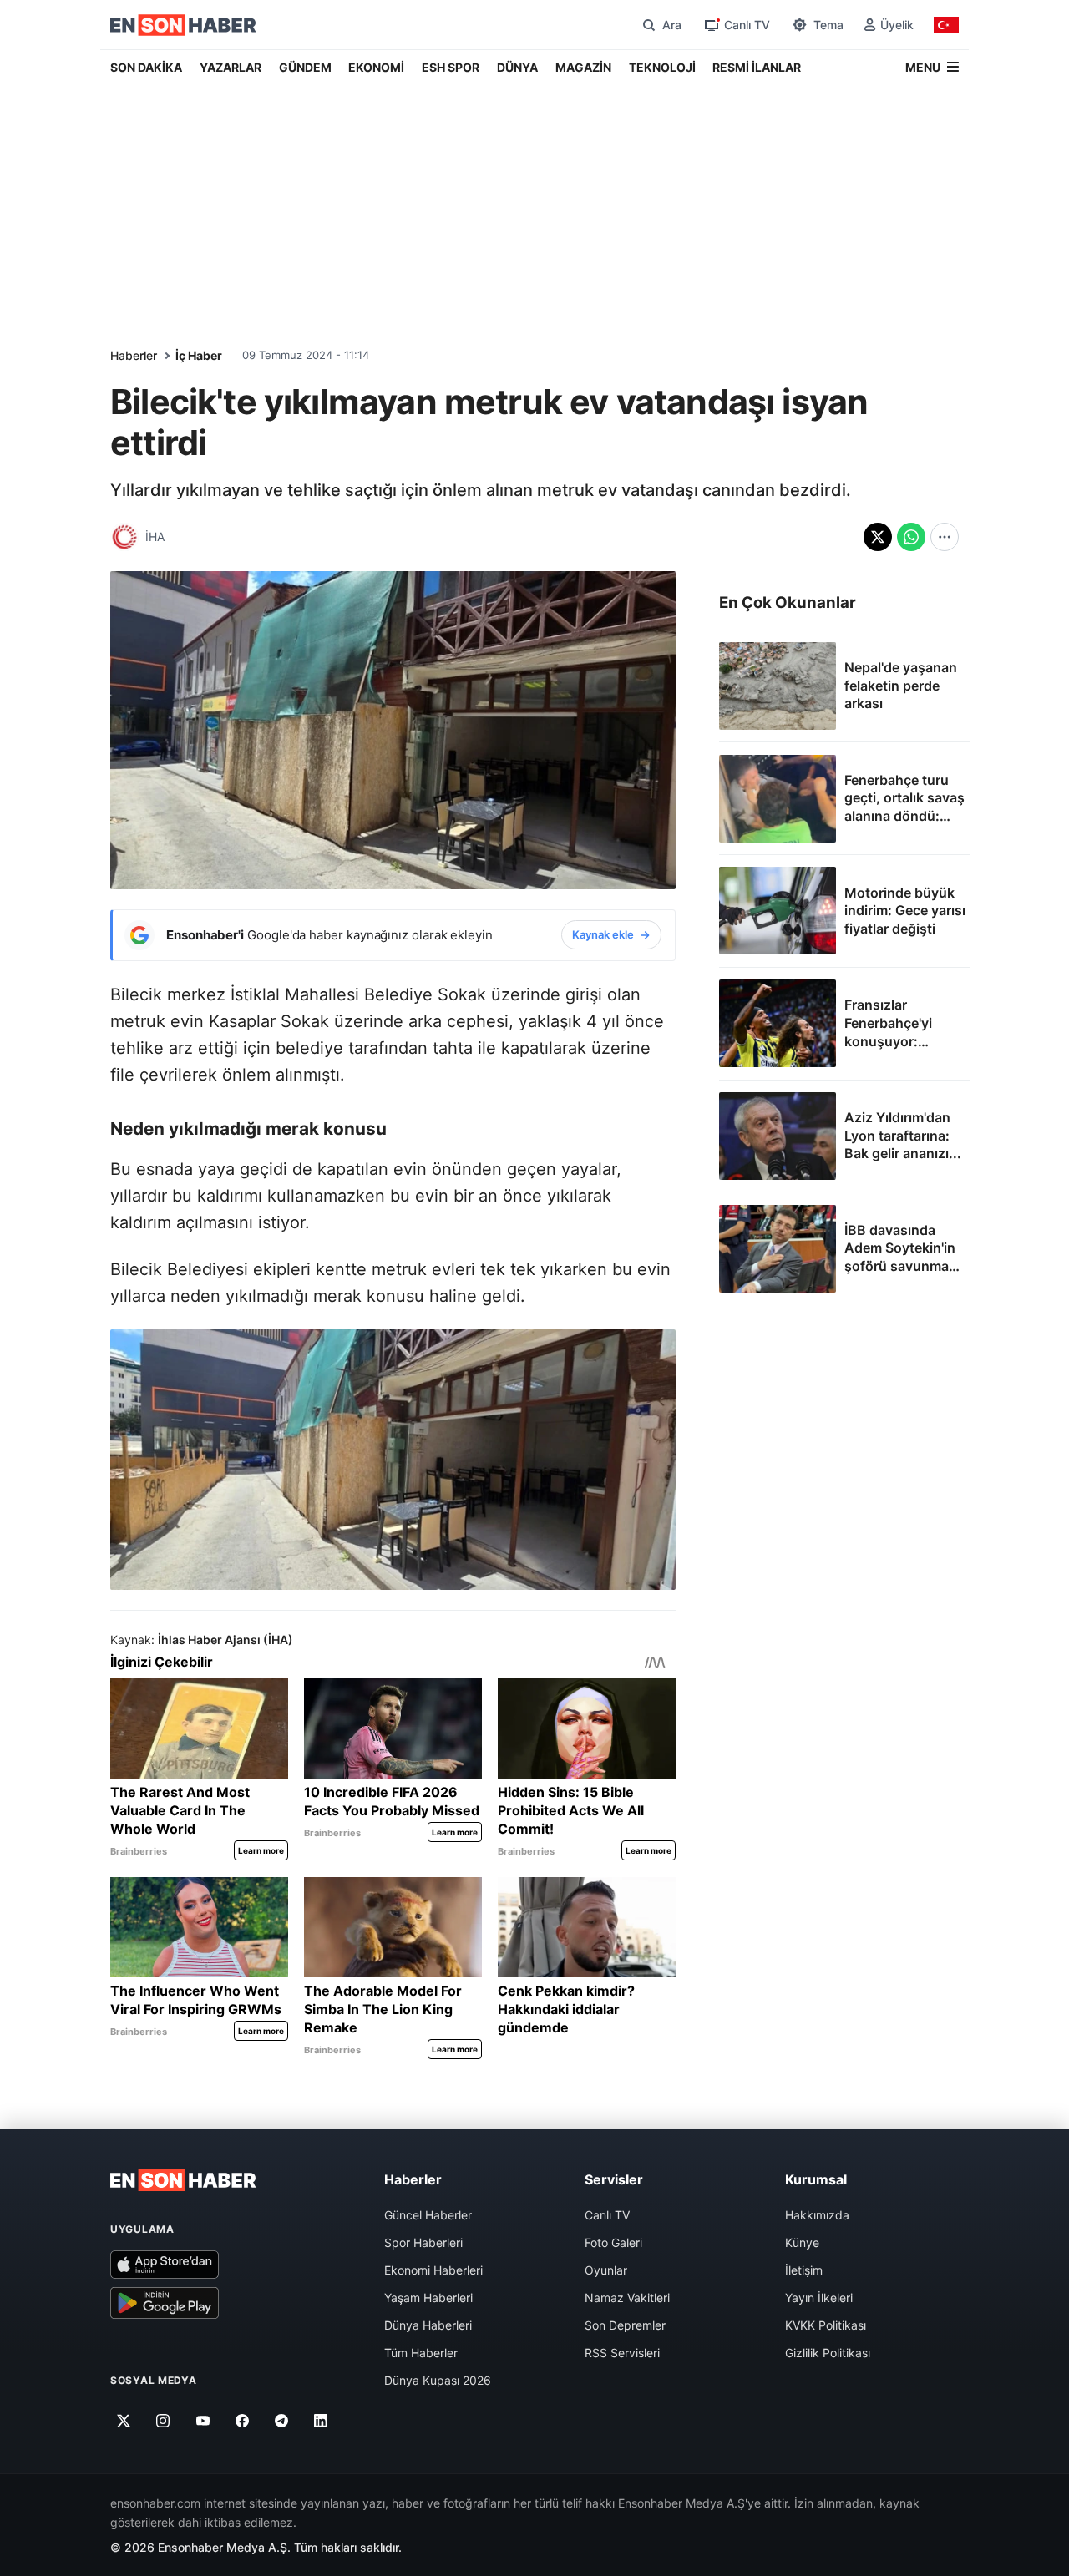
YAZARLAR (231, 67)
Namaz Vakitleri (627, 2298)
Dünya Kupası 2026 (438, 2380)
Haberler (134, 355)
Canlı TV (607, 2215)
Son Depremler (625, 2325)
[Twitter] (124, 2421)
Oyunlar (606, 2270)
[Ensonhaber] (183, 25)
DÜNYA (517, 67)
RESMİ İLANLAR (757, 67)
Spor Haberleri (423, 2242)
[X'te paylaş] (878, 537)
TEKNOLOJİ (662, 67)
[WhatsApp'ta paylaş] (911, 537)
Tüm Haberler (421, 2353)
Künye (802, 2242)
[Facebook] (243, 2421)
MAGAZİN (583, 67)
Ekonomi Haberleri (433, 2270)
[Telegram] (282, 2421)
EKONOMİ (376, 67)
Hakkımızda (817, 2215)
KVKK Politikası (826, 2325)
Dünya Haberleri (428, 2325)
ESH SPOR (451, 67)
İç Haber (199, 355)
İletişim (804, 2270)
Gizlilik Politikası (828, 2353)
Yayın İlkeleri (819, 2298)
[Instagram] (163, 2421)
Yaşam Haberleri (428, 2298)
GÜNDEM (305, 67)
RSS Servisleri (622, 2353)
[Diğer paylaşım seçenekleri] (945, 537)
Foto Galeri (613, 2242)
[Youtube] (203, 2421)
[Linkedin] (321, 2421)
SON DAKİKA (146, 67)
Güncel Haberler (428, 2215)
